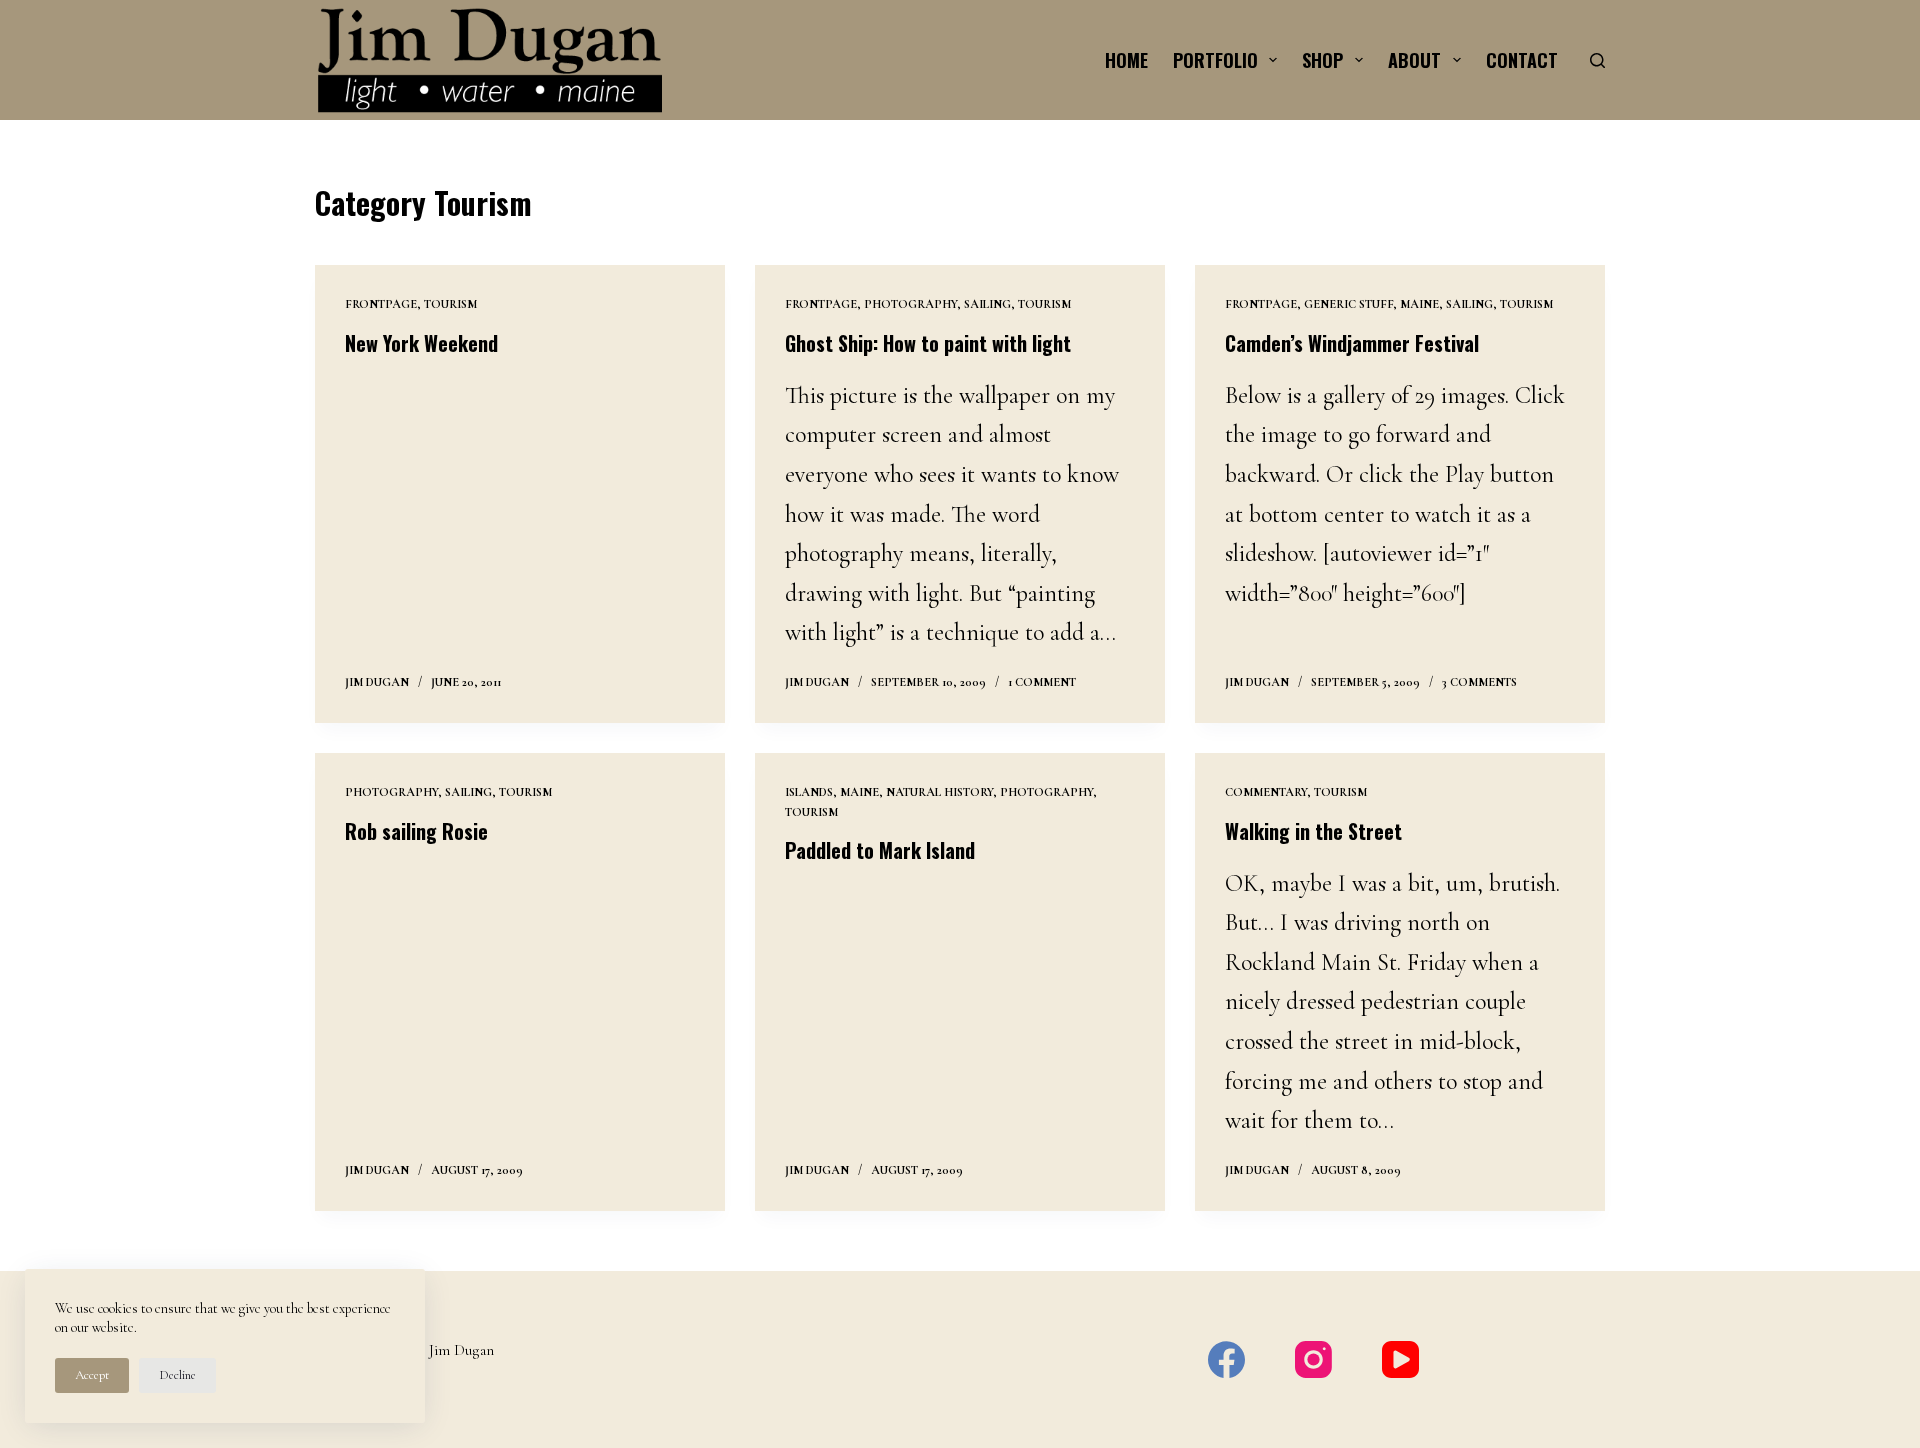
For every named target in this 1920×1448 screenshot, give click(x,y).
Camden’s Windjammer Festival (1352, 343)
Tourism (450, 304)
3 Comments (1479, 682)
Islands (809, 792)
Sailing (987, 304)
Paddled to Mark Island (880, 850)
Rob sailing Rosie (416, 831)
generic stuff (1348, 304)
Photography (910, 304)
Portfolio (1215, 60)
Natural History (939, 792)
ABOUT (1414, 60)
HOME (1126, 60)
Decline (177, 1375)
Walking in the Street (1313, 831)
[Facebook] (1226, 1359)
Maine (1419, 304)
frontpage (381, 304)
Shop (1322, 60)
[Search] (1597, 60)
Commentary (1266, 792)
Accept (92, 1375)
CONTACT (1522, 60)
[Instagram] (1313, 1359)
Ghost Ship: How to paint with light (928, 343)
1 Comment (1042, 682)
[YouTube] (1400, 1359)
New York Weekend (421, 343)
